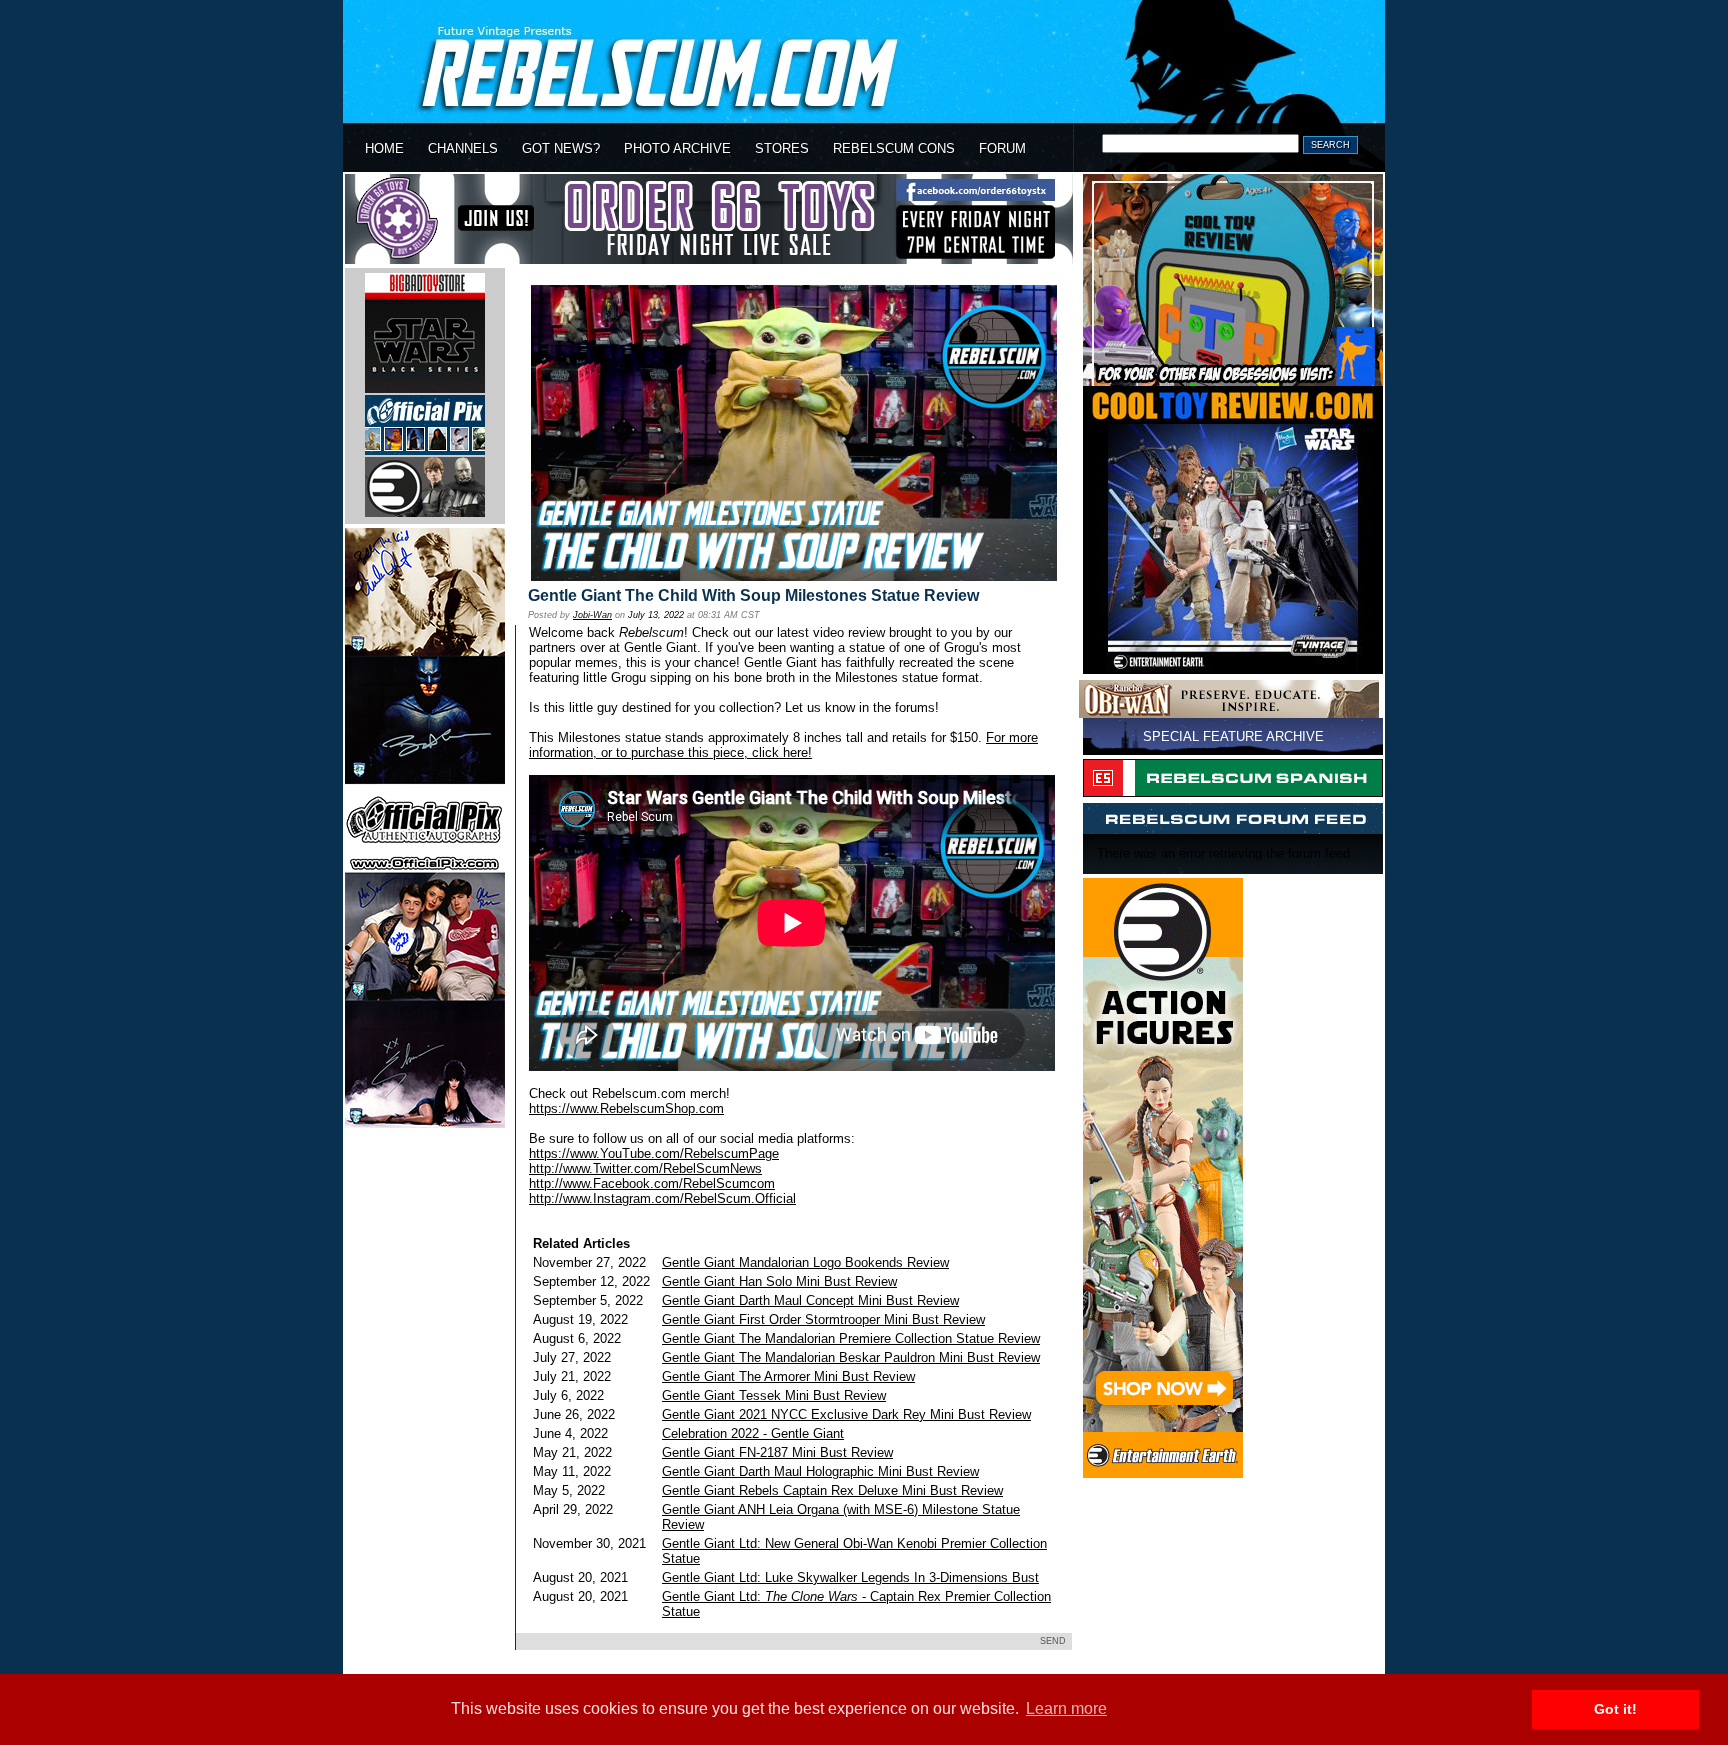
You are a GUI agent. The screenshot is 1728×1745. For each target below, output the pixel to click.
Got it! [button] (1615, 1709)
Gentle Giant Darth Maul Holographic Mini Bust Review (820, 1471)
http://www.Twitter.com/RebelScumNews (645, 1168)
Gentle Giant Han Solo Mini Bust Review (779, 1281)
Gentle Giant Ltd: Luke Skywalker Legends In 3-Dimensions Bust (850, 1577)
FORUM (1002, 148)
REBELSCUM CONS (894, 148)
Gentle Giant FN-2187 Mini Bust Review (777, 1452)
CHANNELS (463, 148)
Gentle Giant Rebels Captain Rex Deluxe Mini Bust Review (832, 1490)
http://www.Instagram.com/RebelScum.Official (662, 1198)
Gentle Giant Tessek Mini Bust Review (774, 1395)
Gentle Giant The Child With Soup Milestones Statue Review (753, 595)
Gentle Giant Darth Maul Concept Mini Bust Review (810, 1300)
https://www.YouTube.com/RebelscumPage (654, 1153)
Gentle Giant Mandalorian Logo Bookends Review (805, 1262)
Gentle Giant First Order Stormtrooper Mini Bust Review (823, 1319)
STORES (782, 148)
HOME (384, 148)
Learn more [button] (1066, 1708)
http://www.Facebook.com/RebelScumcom (652, 1183)
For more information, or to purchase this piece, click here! (783, 745)
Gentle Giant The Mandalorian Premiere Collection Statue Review (851, 1338)
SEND (1053, 1641)
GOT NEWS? (561, 148)
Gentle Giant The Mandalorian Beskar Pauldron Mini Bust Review (851, 1357)
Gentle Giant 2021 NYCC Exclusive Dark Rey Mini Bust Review (846, 1414)
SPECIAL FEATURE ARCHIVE (1233, 736)
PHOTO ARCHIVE (677, 148)
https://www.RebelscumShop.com (626, 1108)
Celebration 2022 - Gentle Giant (753, 1433)
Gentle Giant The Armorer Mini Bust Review (788, 1376)
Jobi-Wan (592, 615)
